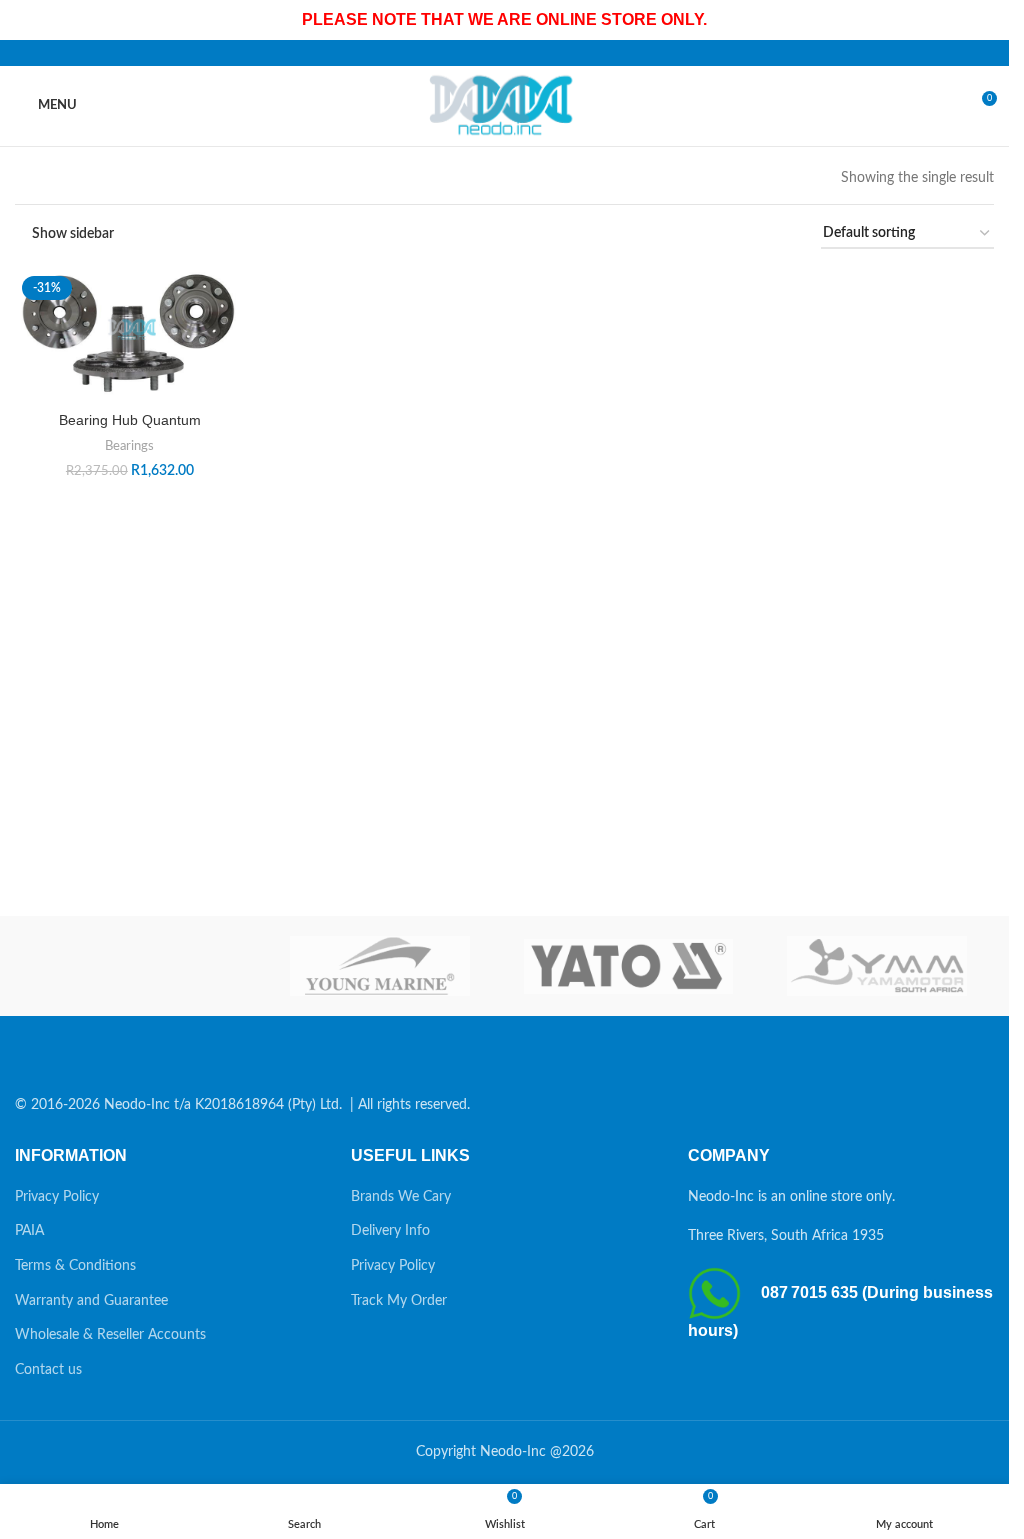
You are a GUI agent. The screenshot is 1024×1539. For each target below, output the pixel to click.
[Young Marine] (380, 966)
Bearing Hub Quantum (130, 420)
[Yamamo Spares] (877, 966)
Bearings (129, 446)
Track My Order (399, 1301)
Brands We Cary (401, 1197)
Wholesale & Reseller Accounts (110, 1335)
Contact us (48, 1370)
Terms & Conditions (75, 1266)
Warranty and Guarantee (91, 1301)
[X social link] (481, 53)
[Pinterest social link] (505, 53)
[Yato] (628, 966)
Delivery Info (390, 1231)
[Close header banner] (984, 20)
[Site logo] (504, 105)
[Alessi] (132, 966)
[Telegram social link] (553, 53)
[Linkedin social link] (529, 53)
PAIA (29, 1231)
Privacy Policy (57, 1197)
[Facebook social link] (457, 53)
